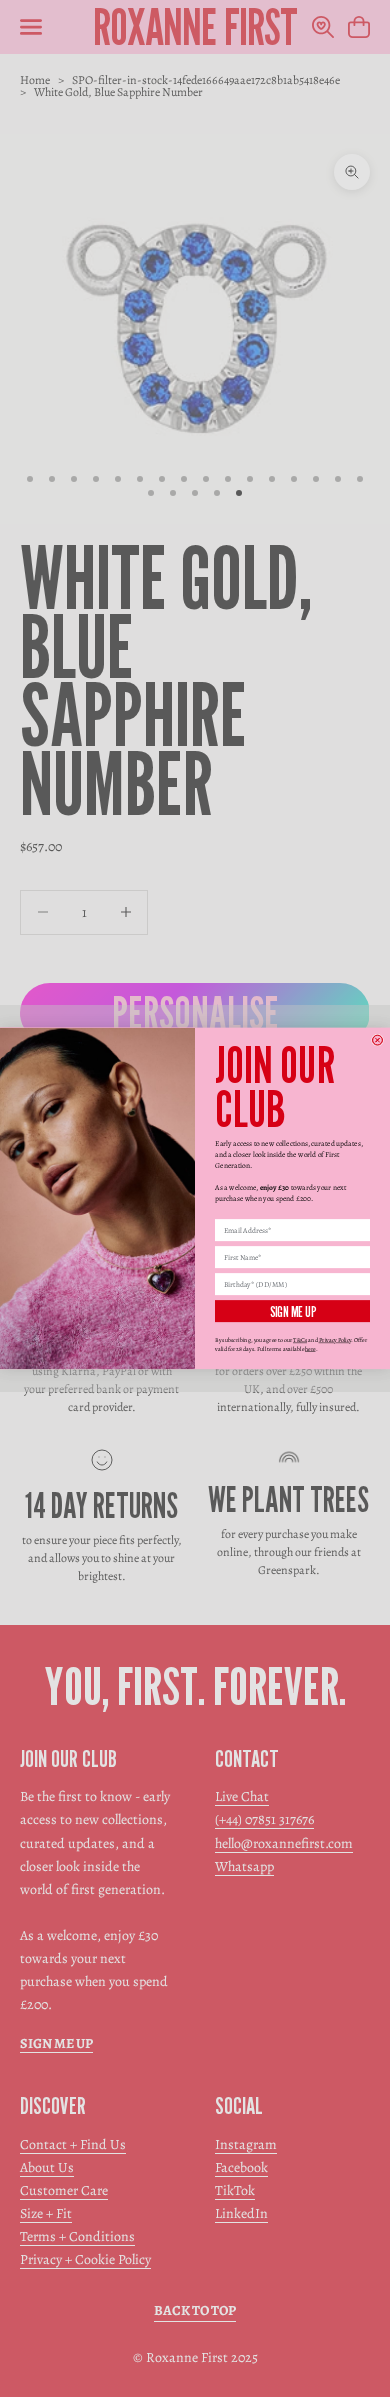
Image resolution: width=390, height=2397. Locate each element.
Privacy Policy (335, 1340)
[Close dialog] (378, 1040)
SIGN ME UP (293, 1311)
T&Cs (300, 1340)
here (310, 1349)
